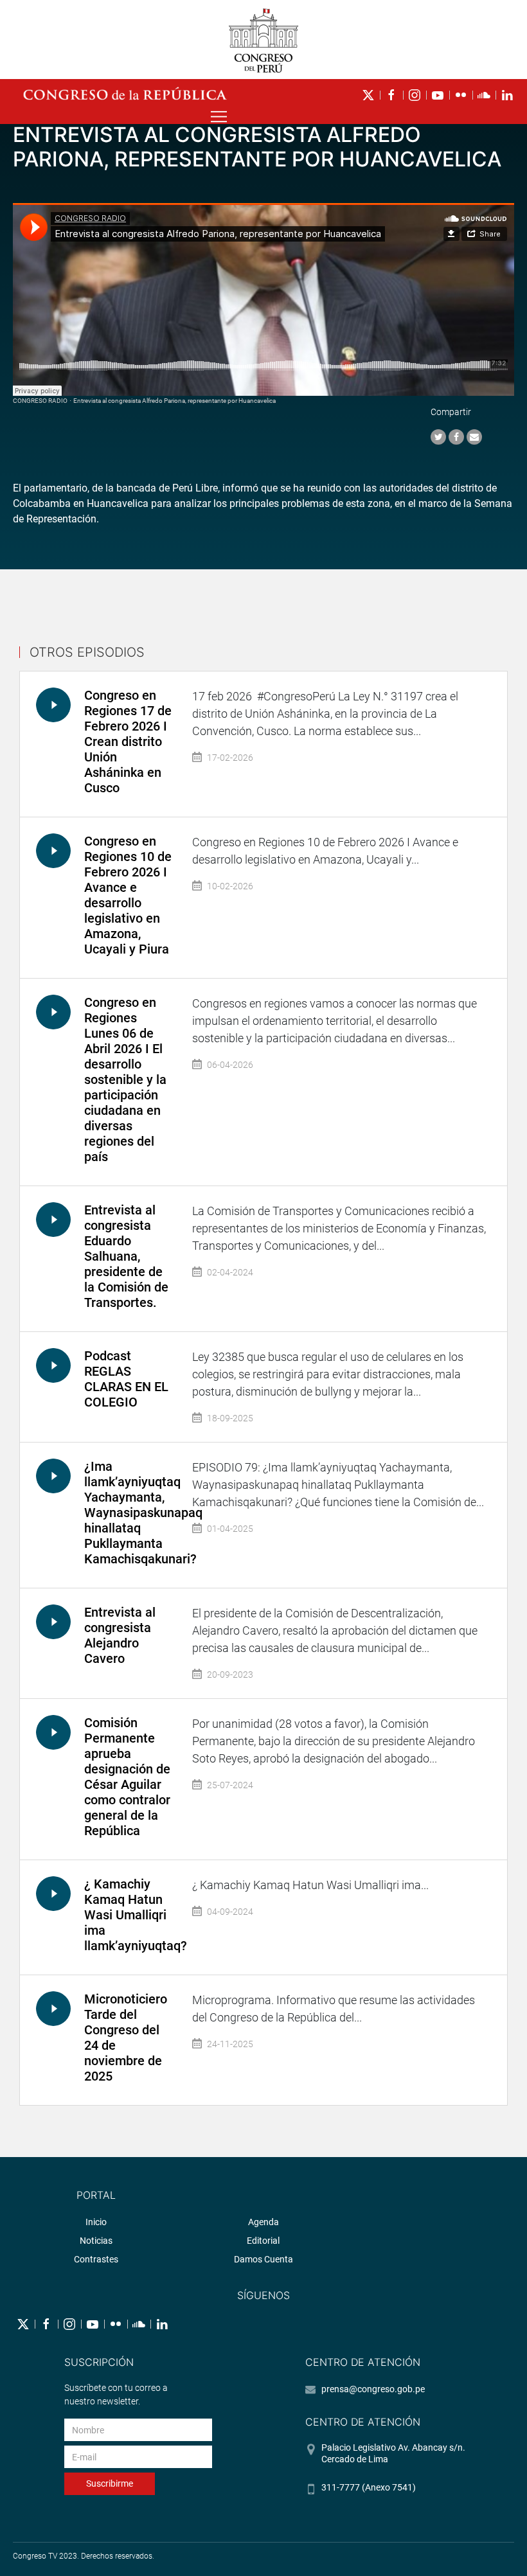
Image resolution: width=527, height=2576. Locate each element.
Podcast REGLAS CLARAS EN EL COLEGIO (126, 1379)
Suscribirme (110, 2483)
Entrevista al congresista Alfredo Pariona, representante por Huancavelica (174, 401)
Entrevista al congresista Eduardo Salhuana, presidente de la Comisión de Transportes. (126, 1256)
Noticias (96, 2241)
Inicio (96, 2222)
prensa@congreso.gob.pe (373, 2389)
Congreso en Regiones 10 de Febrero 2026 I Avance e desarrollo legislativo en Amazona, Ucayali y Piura (128, 895)
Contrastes (96, 2259)
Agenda (263, 2222)
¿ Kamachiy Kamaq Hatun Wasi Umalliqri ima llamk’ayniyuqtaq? (136, 1915)
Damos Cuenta (263, 2259)
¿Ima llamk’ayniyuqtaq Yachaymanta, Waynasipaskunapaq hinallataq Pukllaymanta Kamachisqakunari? (143, 1513)
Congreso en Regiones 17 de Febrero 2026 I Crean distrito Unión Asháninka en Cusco (128, 742)
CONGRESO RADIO (40, 401)
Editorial (263, 2241)
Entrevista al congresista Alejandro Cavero (120, 1635)
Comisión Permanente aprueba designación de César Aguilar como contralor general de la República (127, 1777)
